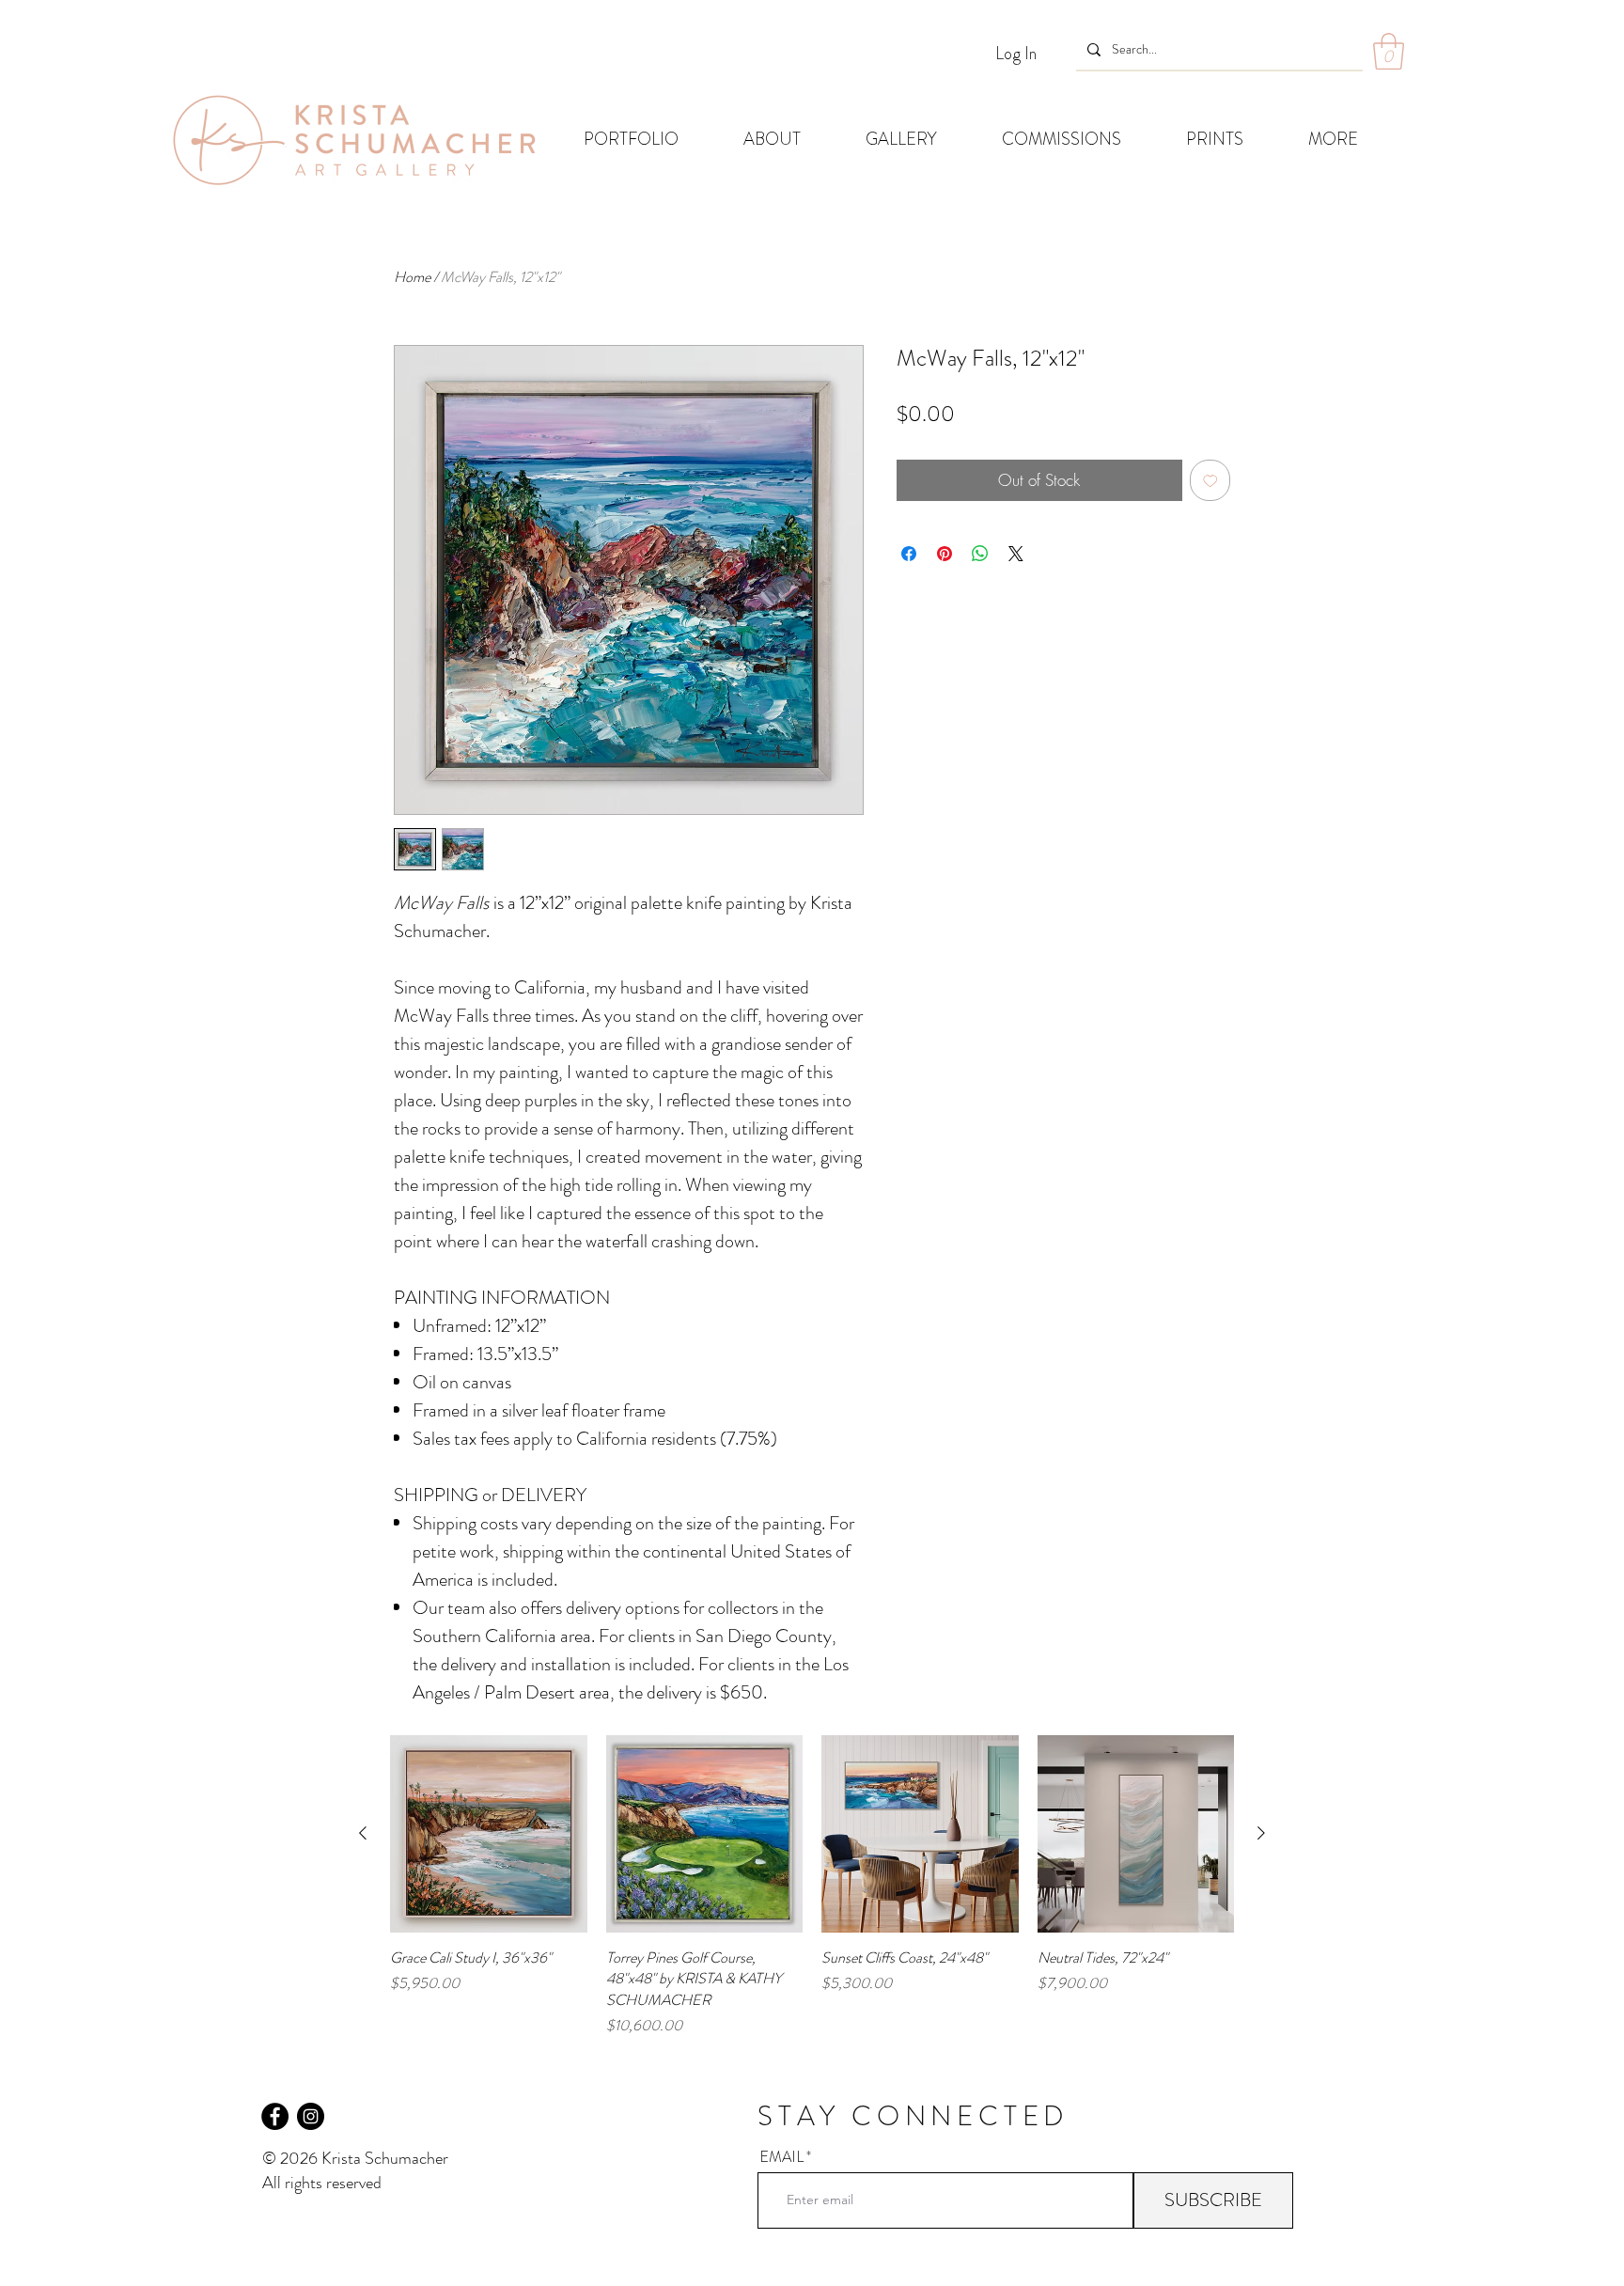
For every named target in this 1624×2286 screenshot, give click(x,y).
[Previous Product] (363, 1833)
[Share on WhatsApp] (980, 554)
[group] (812, 1886)
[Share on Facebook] (909, 554)
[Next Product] (1261, 1833)
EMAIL (781, 2157)
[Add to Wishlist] (1210, 480)
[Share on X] (1016, 554)
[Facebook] (275, 2116)
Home (412, 277)
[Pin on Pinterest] (945, 554)
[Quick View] (489, 1834)
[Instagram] (311, 2116)
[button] (1389, 51)
